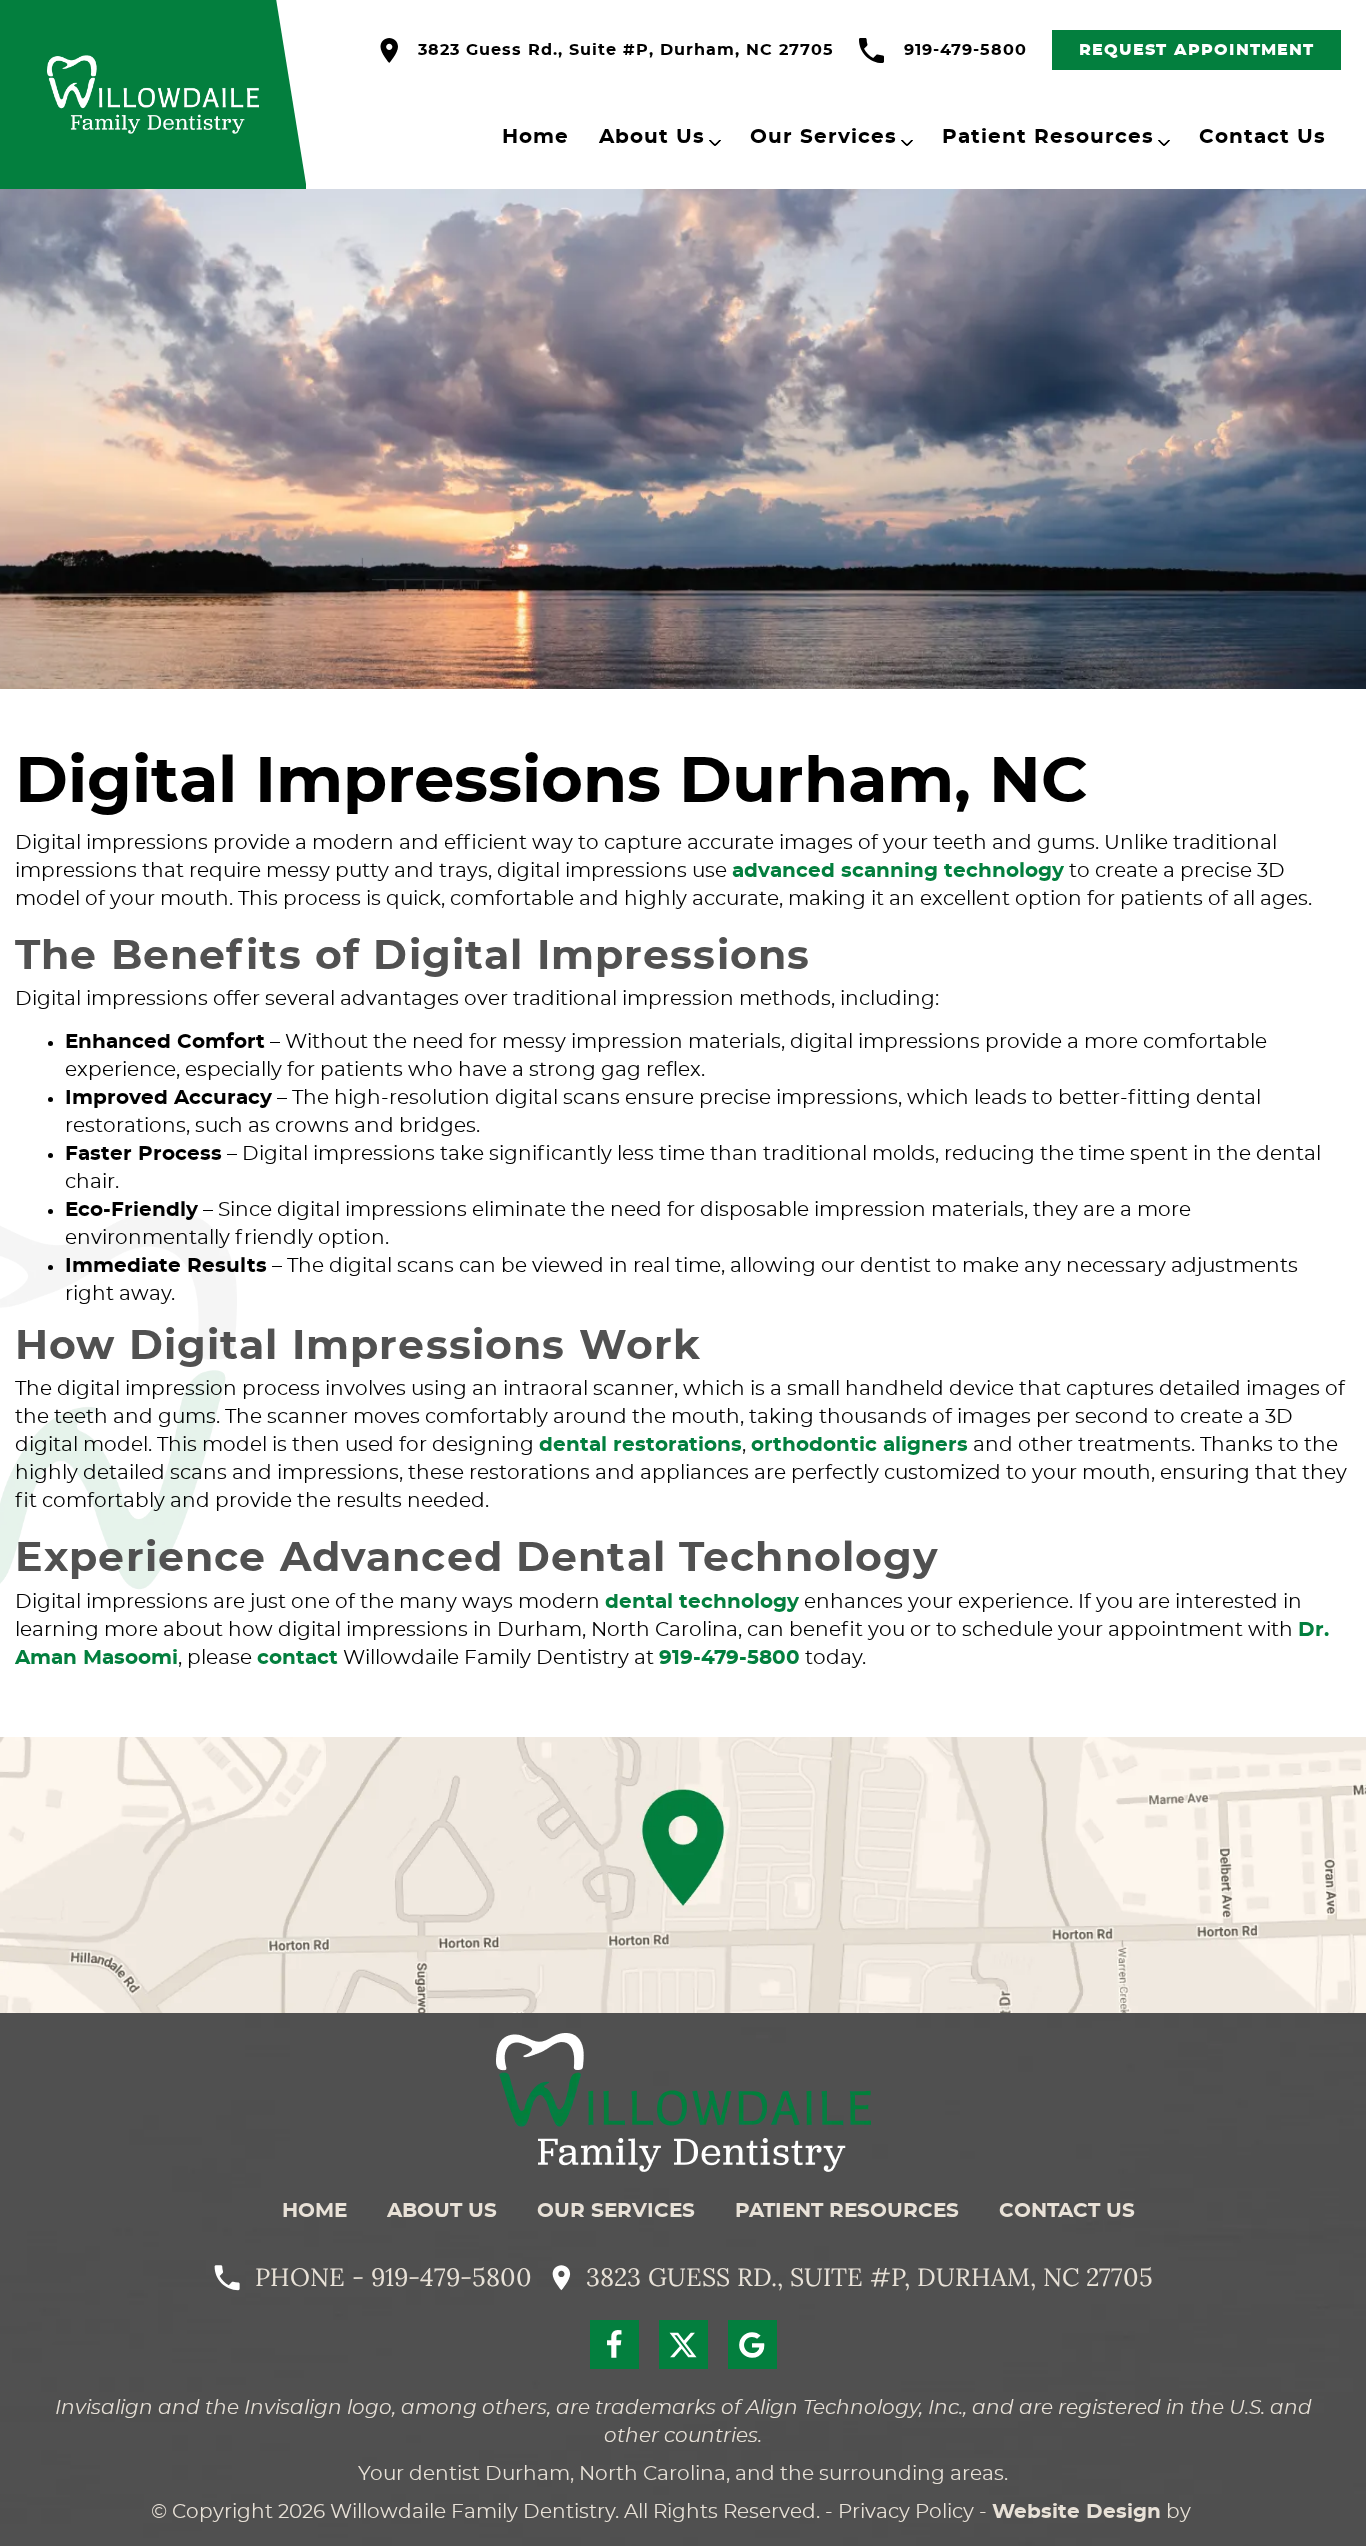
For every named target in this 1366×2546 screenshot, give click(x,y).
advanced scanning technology (898, 871)
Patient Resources (1048, 137)
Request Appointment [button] (1197, 50)
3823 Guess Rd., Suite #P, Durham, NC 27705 (626, 50)
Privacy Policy (906, 2512)
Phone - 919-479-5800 (393, 2277)
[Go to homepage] (683, 2102)
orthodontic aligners (859, 1445)
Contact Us (1262, 137)
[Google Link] (752, 2344)
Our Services (823, 137)
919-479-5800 (965, 50)
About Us (652, 137)
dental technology (702, 1602)
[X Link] (683, 2344)
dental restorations (640, 1445)
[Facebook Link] (614, 2344)
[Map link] (683, 1875)
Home (535, 137)
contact (297, 1658)
